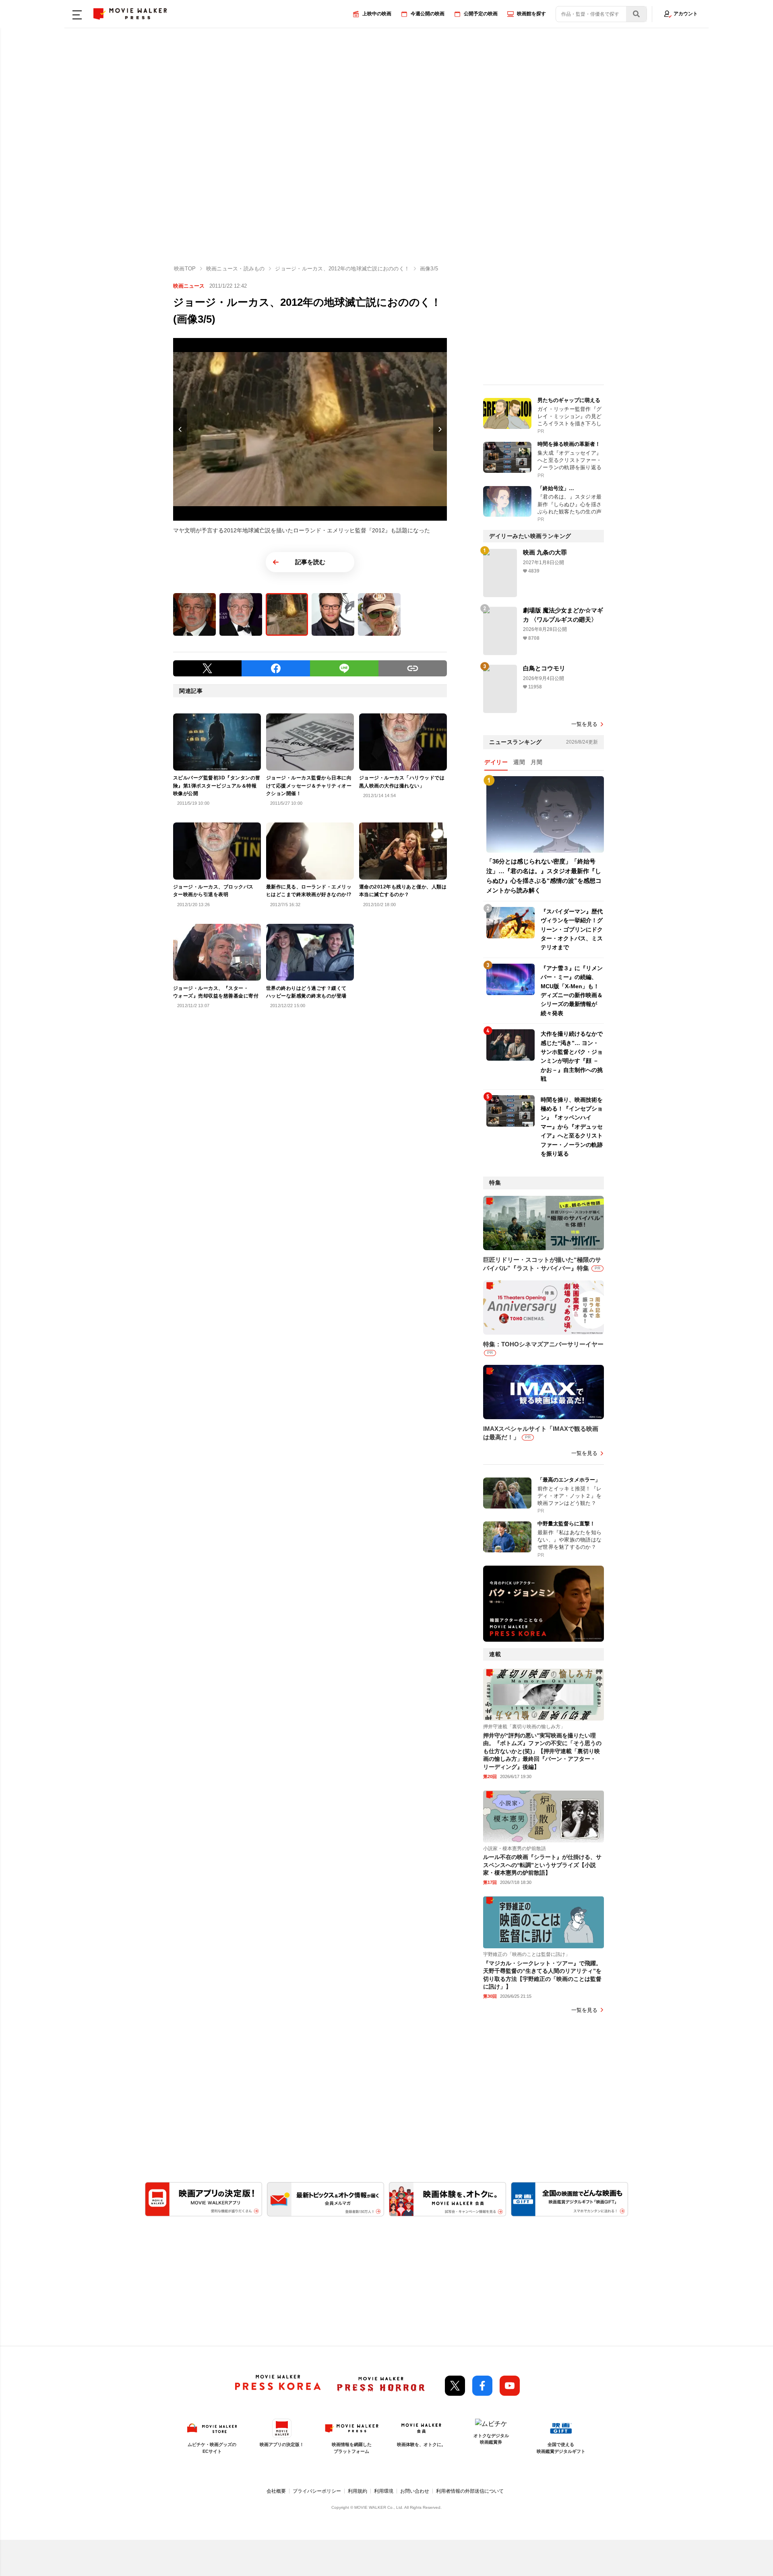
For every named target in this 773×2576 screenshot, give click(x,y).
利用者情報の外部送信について (470, 2491)
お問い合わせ (415, 2491)
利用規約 (358, 2491)
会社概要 (276, 2491)
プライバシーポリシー (317, 2491)
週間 (519, 762)
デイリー (496, 762)
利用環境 (384, 2491)
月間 (536, 762)
